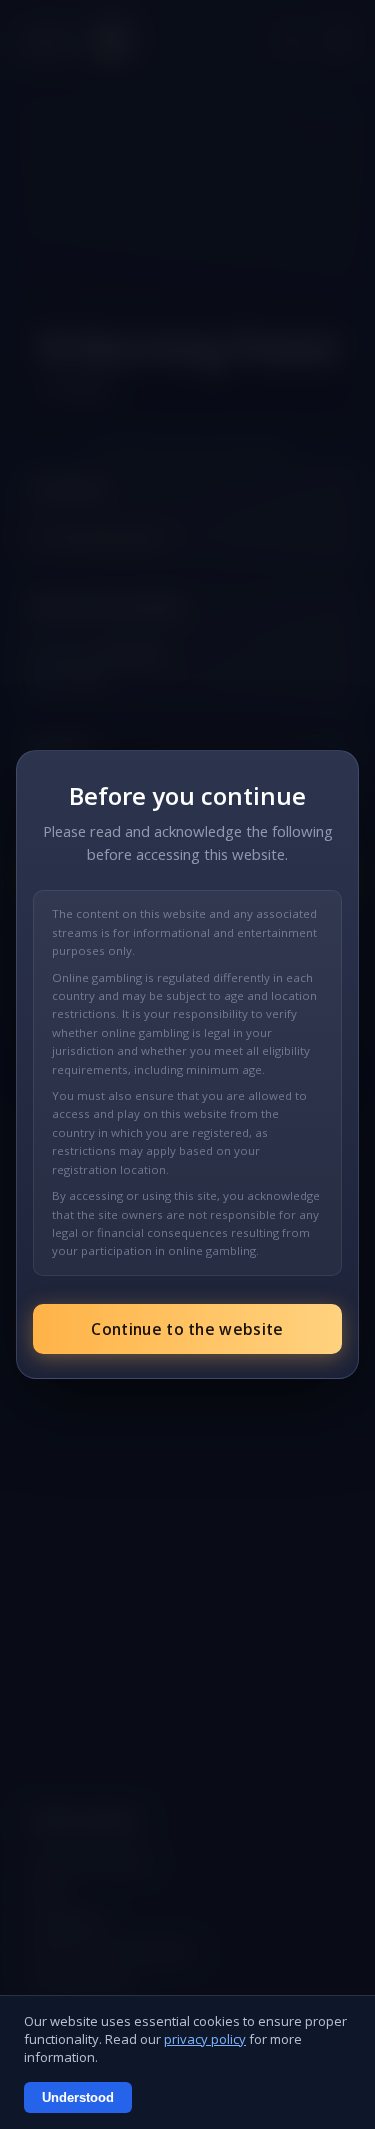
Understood (78, 2097)
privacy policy (205, 2039)
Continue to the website (187, 1329)
